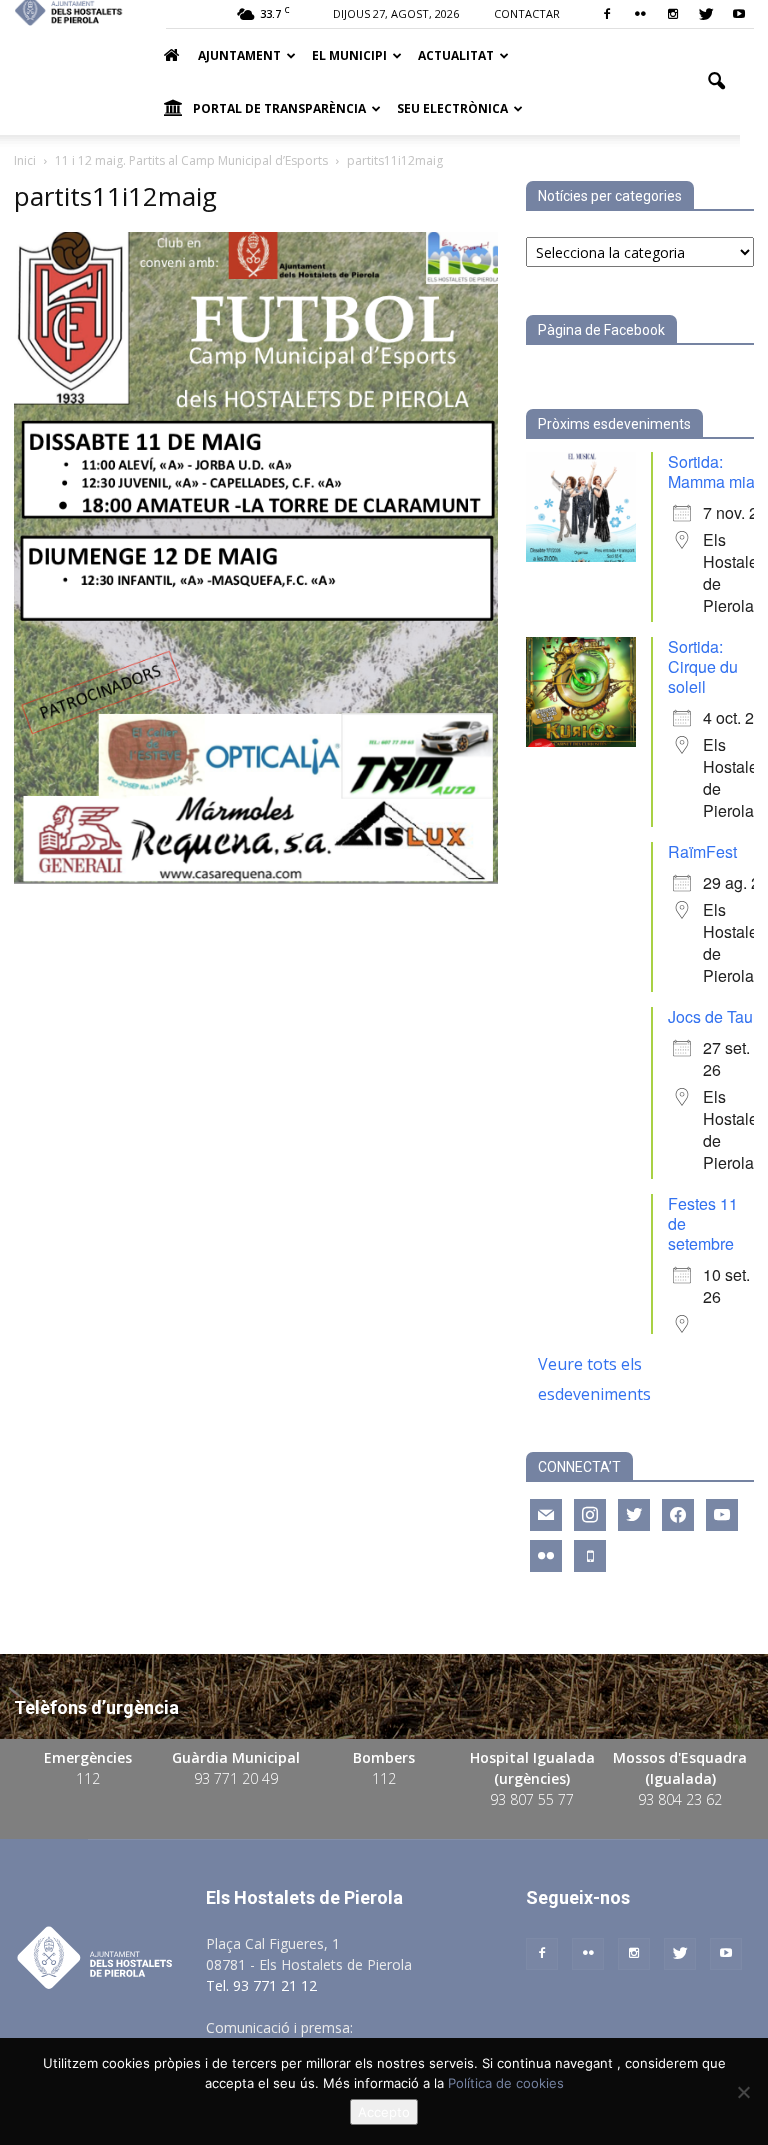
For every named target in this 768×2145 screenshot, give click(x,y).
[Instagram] (673, 14)
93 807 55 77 (532, 1799)
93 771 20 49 (236, 1778)
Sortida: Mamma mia (711, 471)
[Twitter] (706, 14)
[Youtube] (739, 14)
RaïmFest (702, 851)
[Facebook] (607, 14)
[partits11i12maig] (256, 878)
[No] (743, 2092)
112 (88, 1778)
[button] (716, 82)
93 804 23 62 (680, 1799)
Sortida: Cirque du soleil (703, 666)
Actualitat (456, 55)
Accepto (384, 2112)
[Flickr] (640, 14)
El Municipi (349, 55)
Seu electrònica (452, 108)
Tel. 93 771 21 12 (261, 1985)
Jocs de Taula (717, 1016)
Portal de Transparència (279, 108)
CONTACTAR (527, 13)
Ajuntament (239, 55)
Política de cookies (506, 2083)
